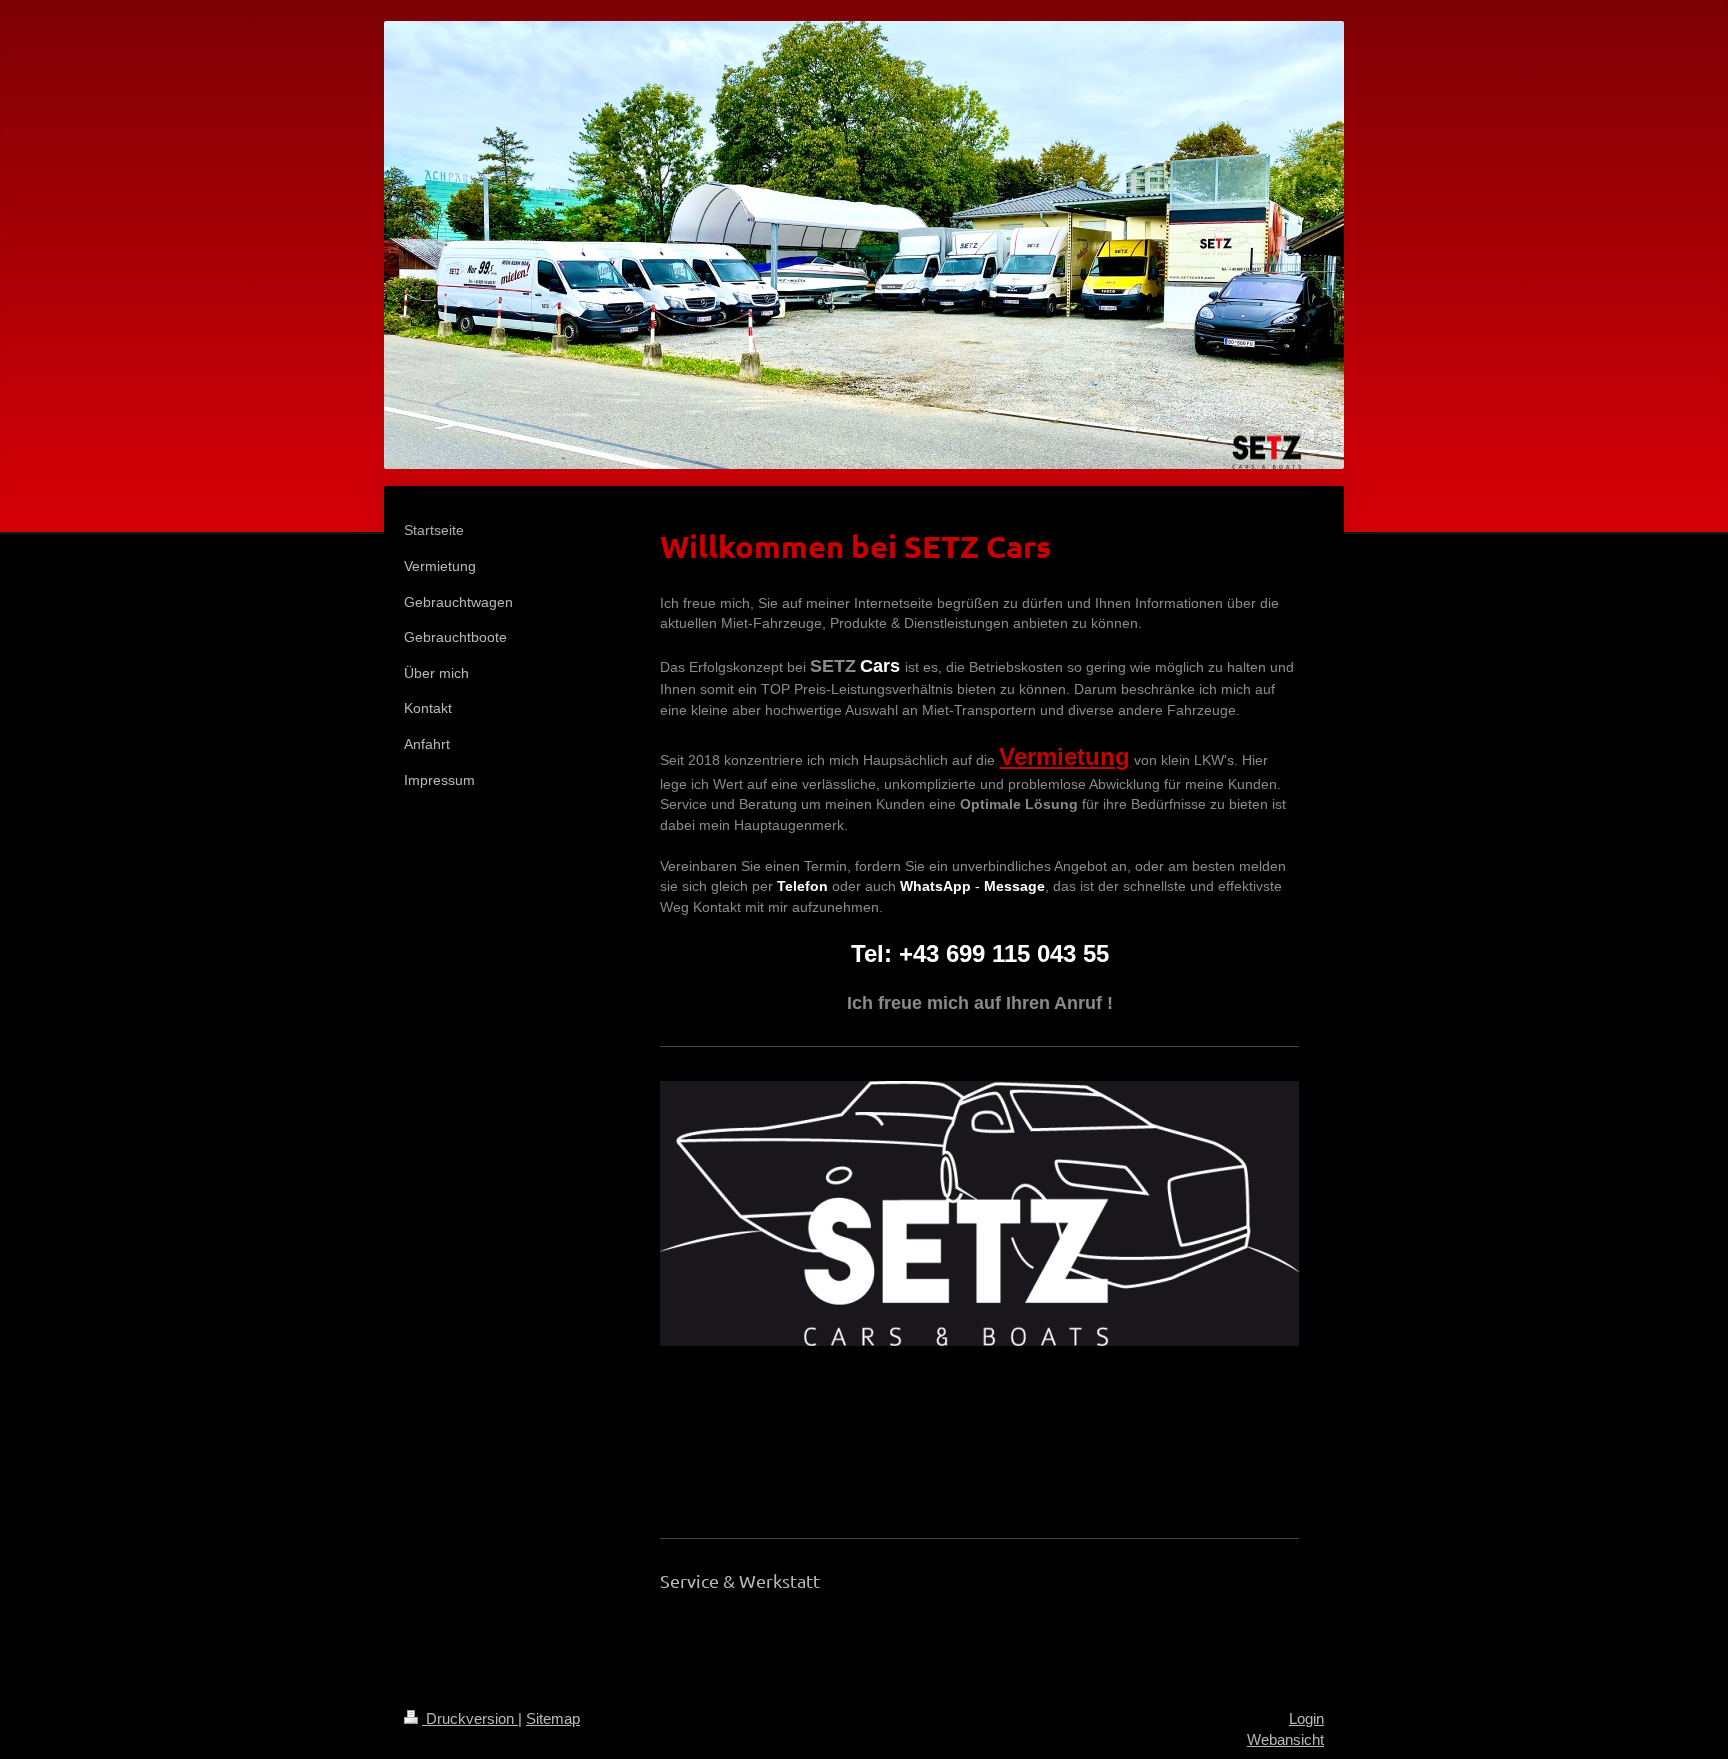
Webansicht (1285, 1739)
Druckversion (470, 1718)
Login (1306, 1718)
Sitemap (553, 1718)
